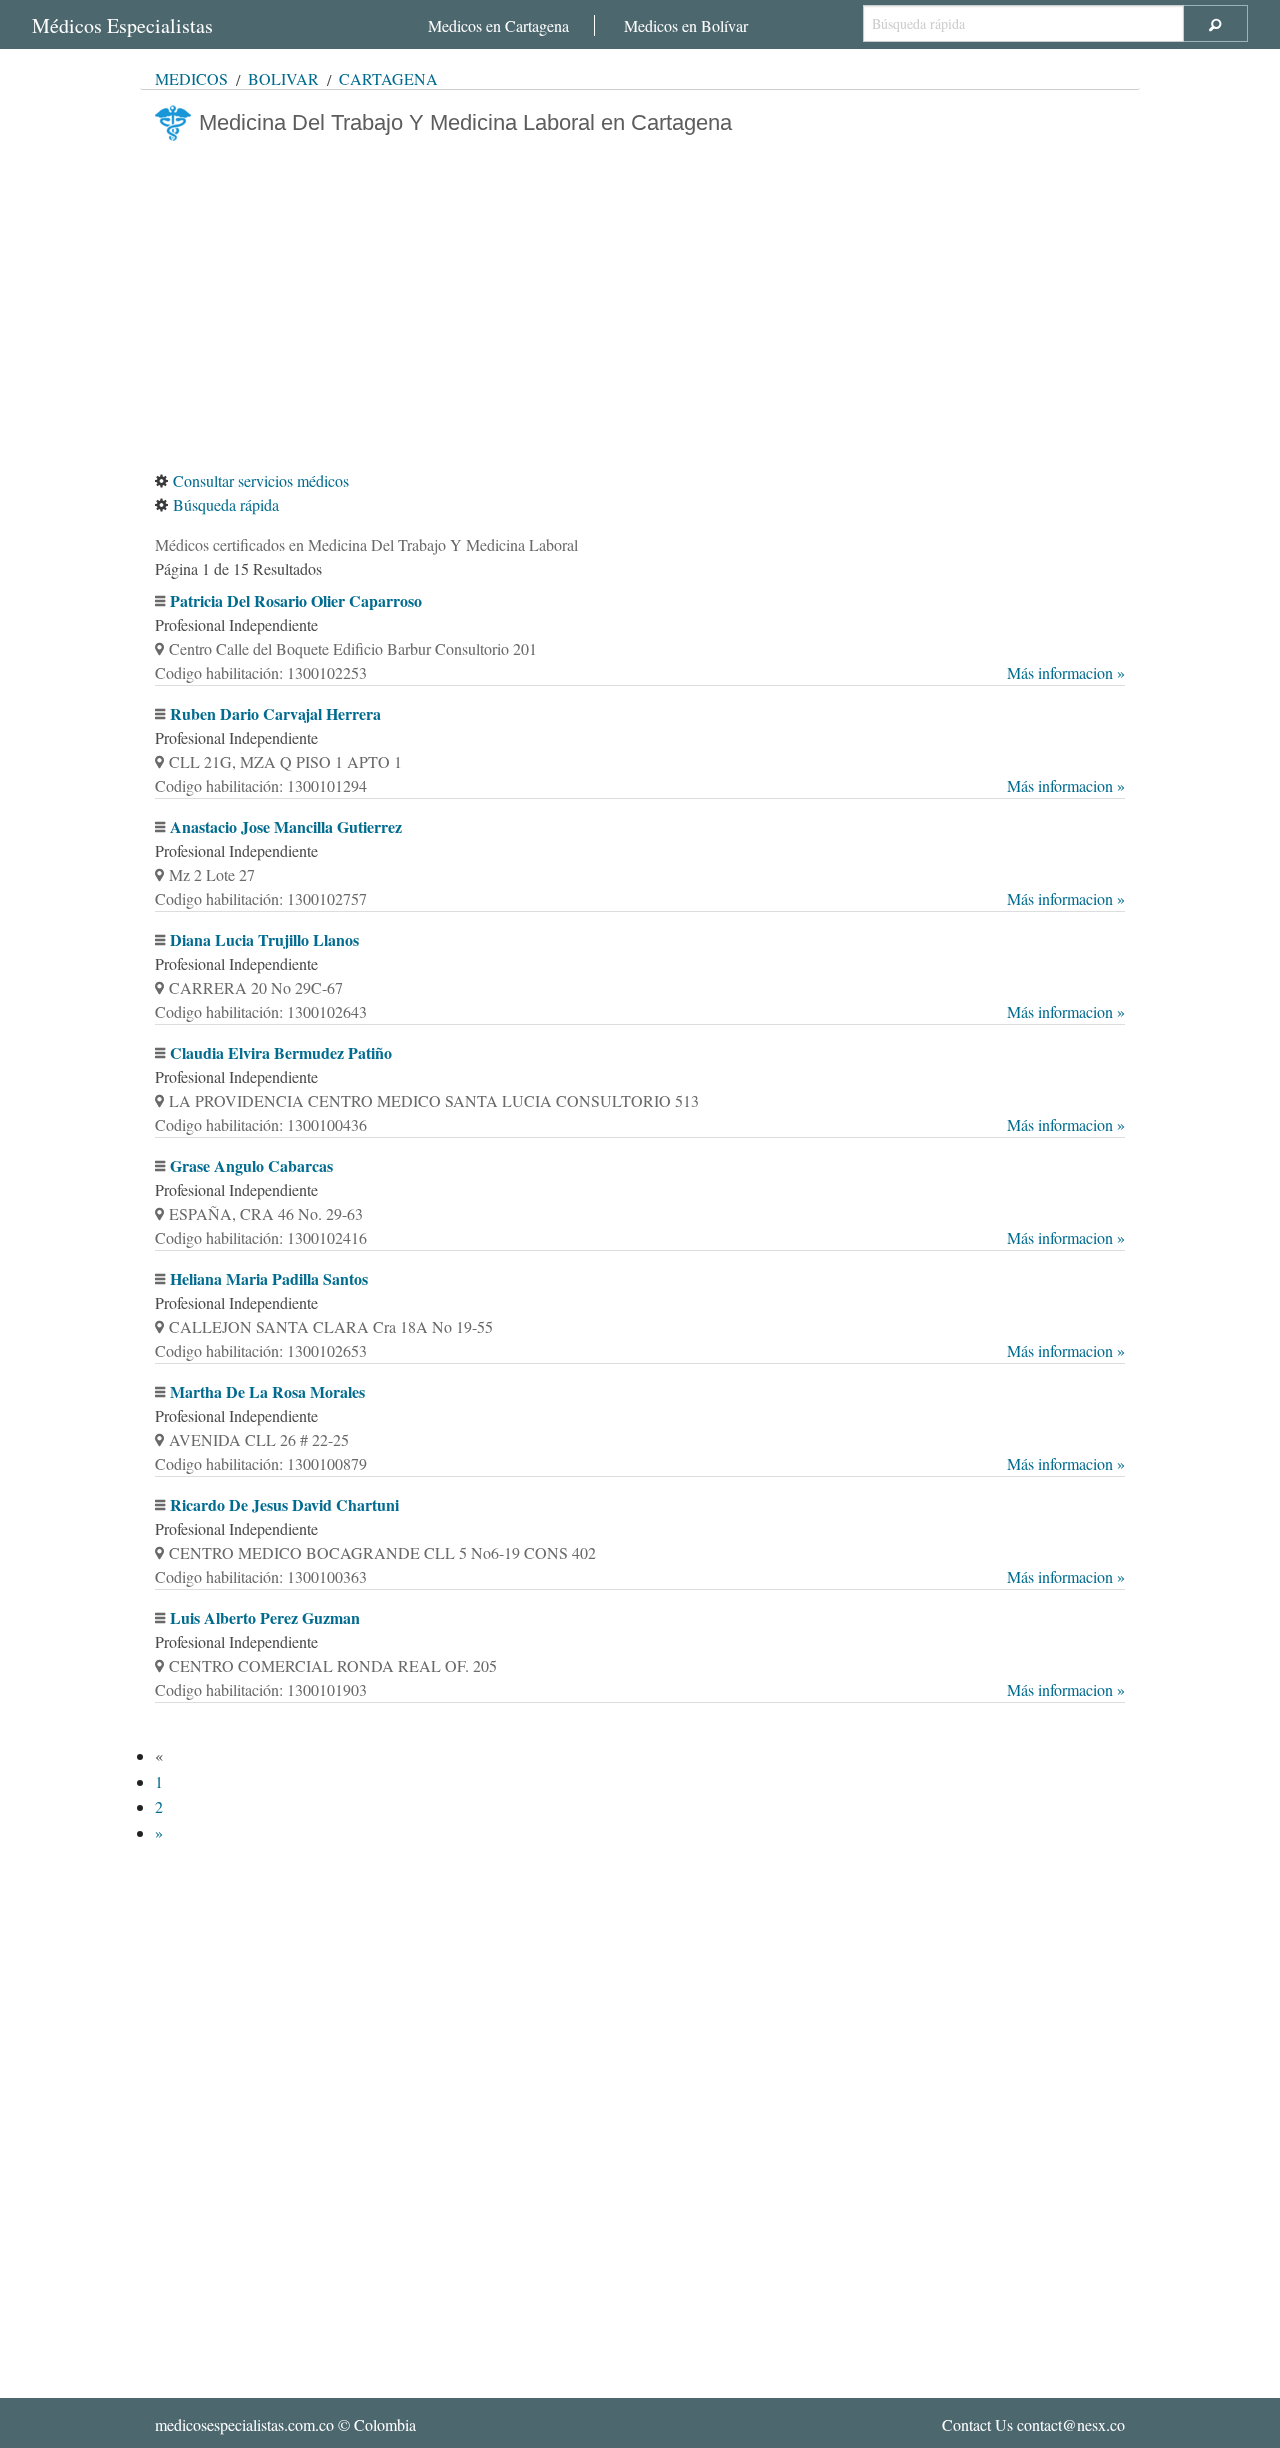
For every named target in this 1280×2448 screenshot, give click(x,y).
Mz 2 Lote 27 (212, 874)
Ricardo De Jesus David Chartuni (284, 1504)
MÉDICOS (191, 78)
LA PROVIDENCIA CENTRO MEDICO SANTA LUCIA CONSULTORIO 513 (434, 1100)
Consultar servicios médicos (261, 480)
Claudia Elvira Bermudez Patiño (281, 1052)
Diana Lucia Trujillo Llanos (264, 939)
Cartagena (388, 78)
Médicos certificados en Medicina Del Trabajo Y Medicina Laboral (366, 544)
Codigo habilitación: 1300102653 (640, 1350)
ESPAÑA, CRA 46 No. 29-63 (266, 1213)
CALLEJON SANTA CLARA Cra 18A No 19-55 (331, 1326)
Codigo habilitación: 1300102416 (640, 1237)
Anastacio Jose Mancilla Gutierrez (286, 826)
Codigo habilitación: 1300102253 (640, 672)
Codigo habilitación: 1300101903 (640, 1689)
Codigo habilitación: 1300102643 (640, 1011)
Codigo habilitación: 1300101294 (640, 785)
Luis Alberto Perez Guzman (265, 1617)
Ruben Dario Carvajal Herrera (275, 713)
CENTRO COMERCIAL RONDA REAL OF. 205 (333, 1665)
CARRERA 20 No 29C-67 (256, 987)
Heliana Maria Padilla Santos (269, 1278)
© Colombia (285, 2424)
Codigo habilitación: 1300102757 (640, 898)
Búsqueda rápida (226, 504)
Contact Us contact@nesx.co (1033, 2424)
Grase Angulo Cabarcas (251, 1165)
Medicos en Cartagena (498, 25)
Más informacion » (1066, 672)
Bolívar (283, 78)
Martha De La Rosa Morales (267, 1391)
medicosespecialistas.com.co (244, 2424)
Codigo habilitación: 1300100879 (640, 1463)
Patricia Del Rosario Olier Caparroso (296, 600)
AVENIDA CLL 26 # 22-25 (259, 1439)
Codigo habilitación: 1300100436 (640, 1124)
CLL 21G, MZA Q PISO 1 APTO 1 (285, 761)
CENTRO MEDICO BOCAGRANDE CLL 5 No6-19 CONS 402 (382, 1552)
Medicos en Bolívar (686, 25)
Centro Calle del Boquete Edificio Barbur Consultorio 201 (353, 648)
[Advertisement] (640, 305)
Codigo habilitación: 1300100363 (640, 1576)
